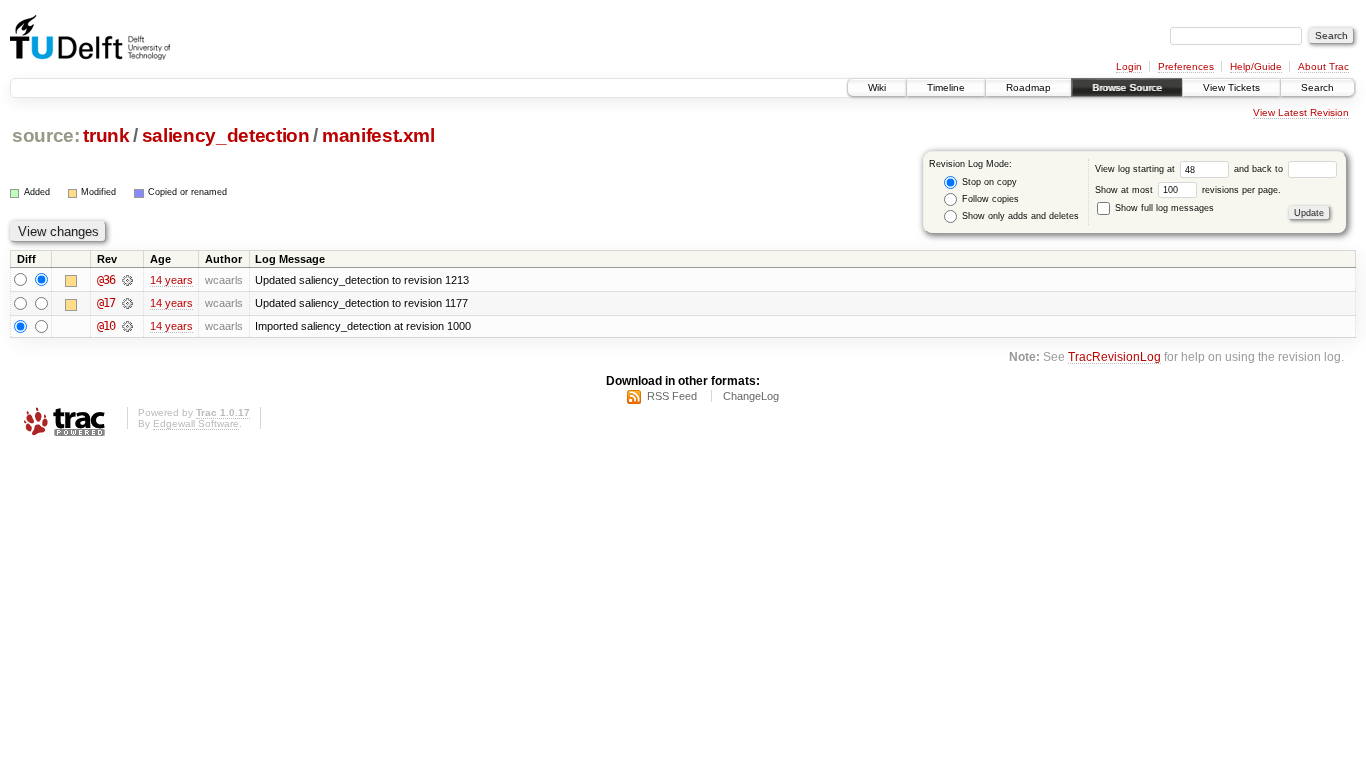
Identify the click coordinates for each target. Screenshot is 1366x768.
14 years (171, 280)
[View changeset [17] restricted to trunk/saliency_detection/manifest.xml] (127, 303)
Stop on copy (988, 182)
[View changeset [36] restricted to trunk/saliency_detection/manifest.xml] (127, 280)
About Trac (1323, 66)
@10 (106, 326)
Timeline (946, 87)
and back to (1260, 169)
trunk (106, 135)
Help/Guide (1256, 66)
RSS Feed (672, 396)
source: (46, 135)
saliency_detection (226, 135)
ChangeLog (751, 396)
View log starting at (1136, 169)
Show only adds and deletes (1019, 216)
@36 (106, 280)
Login (1129, 66)
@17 (106, 303)
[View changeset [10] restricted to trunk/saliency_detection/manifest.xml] (127, 326)
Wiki (877, 87)
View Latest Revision (1301, 112)
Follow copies (989, 199)
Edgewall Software (196, 423)
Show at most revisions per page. (1188, 190)
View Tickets (1231, 87)
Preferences (1186, 66)
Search (1317, 87)
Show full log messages (1163, 208)
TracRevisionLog (1114, 356)
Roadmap (1028, 87)
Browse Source (1127, 87)
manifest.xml (378, 135)
